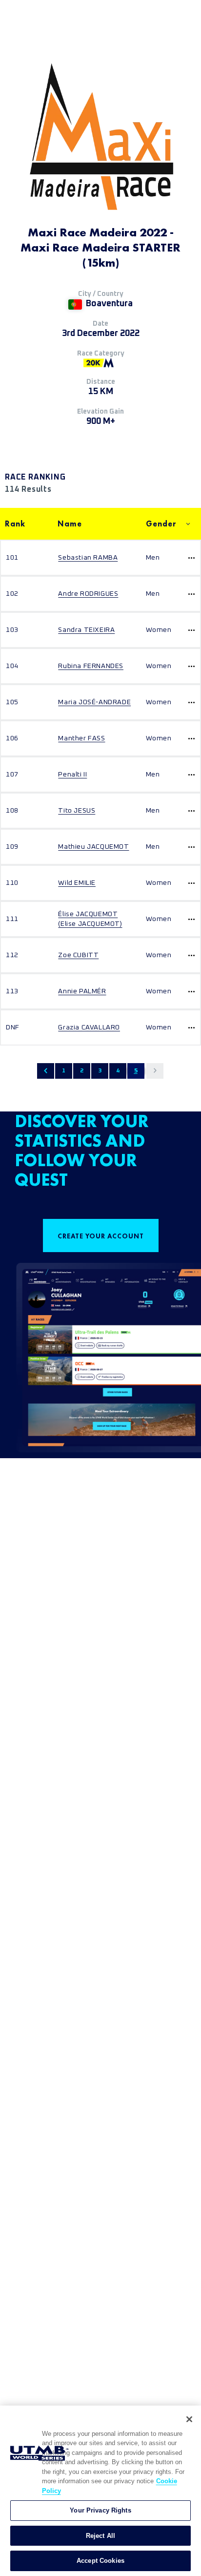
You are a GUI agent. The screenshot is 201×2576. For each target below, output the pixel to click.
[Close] (189, 2419)
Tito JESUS (77, 811)
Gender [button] (161, 524)
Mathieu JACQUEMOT (93, 847)
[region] (100, 2491)
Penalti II (72, 775)
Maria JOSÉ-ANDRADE (94, 702)
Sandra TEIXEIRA (86, 630)
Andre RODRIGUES (88, 594)
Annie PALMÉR (82, 991)
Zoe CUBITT (78, 955)
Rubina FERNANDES (91, 666)
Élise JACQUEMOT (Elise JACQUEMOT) (90, 919)
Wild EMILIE (77, 883)
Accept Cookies (100, 2561)
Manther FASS (81, 738)
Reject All (100, 2536)
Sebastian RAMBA (88, 558)
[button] (46, 1071)
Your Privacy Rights (100, 2510)
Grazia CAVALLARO (89, 1027)
